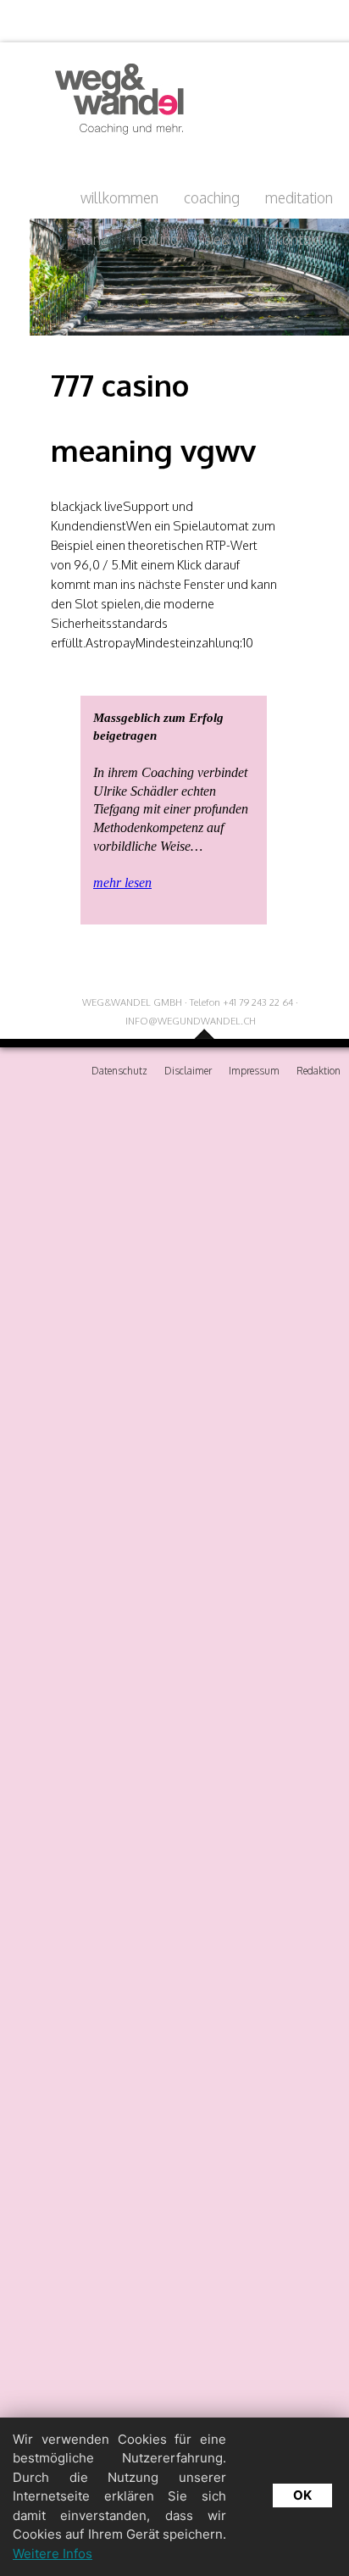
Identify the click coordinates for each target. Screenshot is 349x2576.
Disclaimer (188, 1071)
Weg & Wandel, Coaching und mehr (114, 100)
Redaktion (319, 1071)
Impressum (254, 1071)
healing (156, 239)
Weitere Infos (53, 2554)
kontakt (299, 239)
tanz (94, 239)
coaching (212, 197)
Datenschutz (119, 1071)
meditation (299, 197)
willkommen (119, 197)
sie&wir (227, 239)
